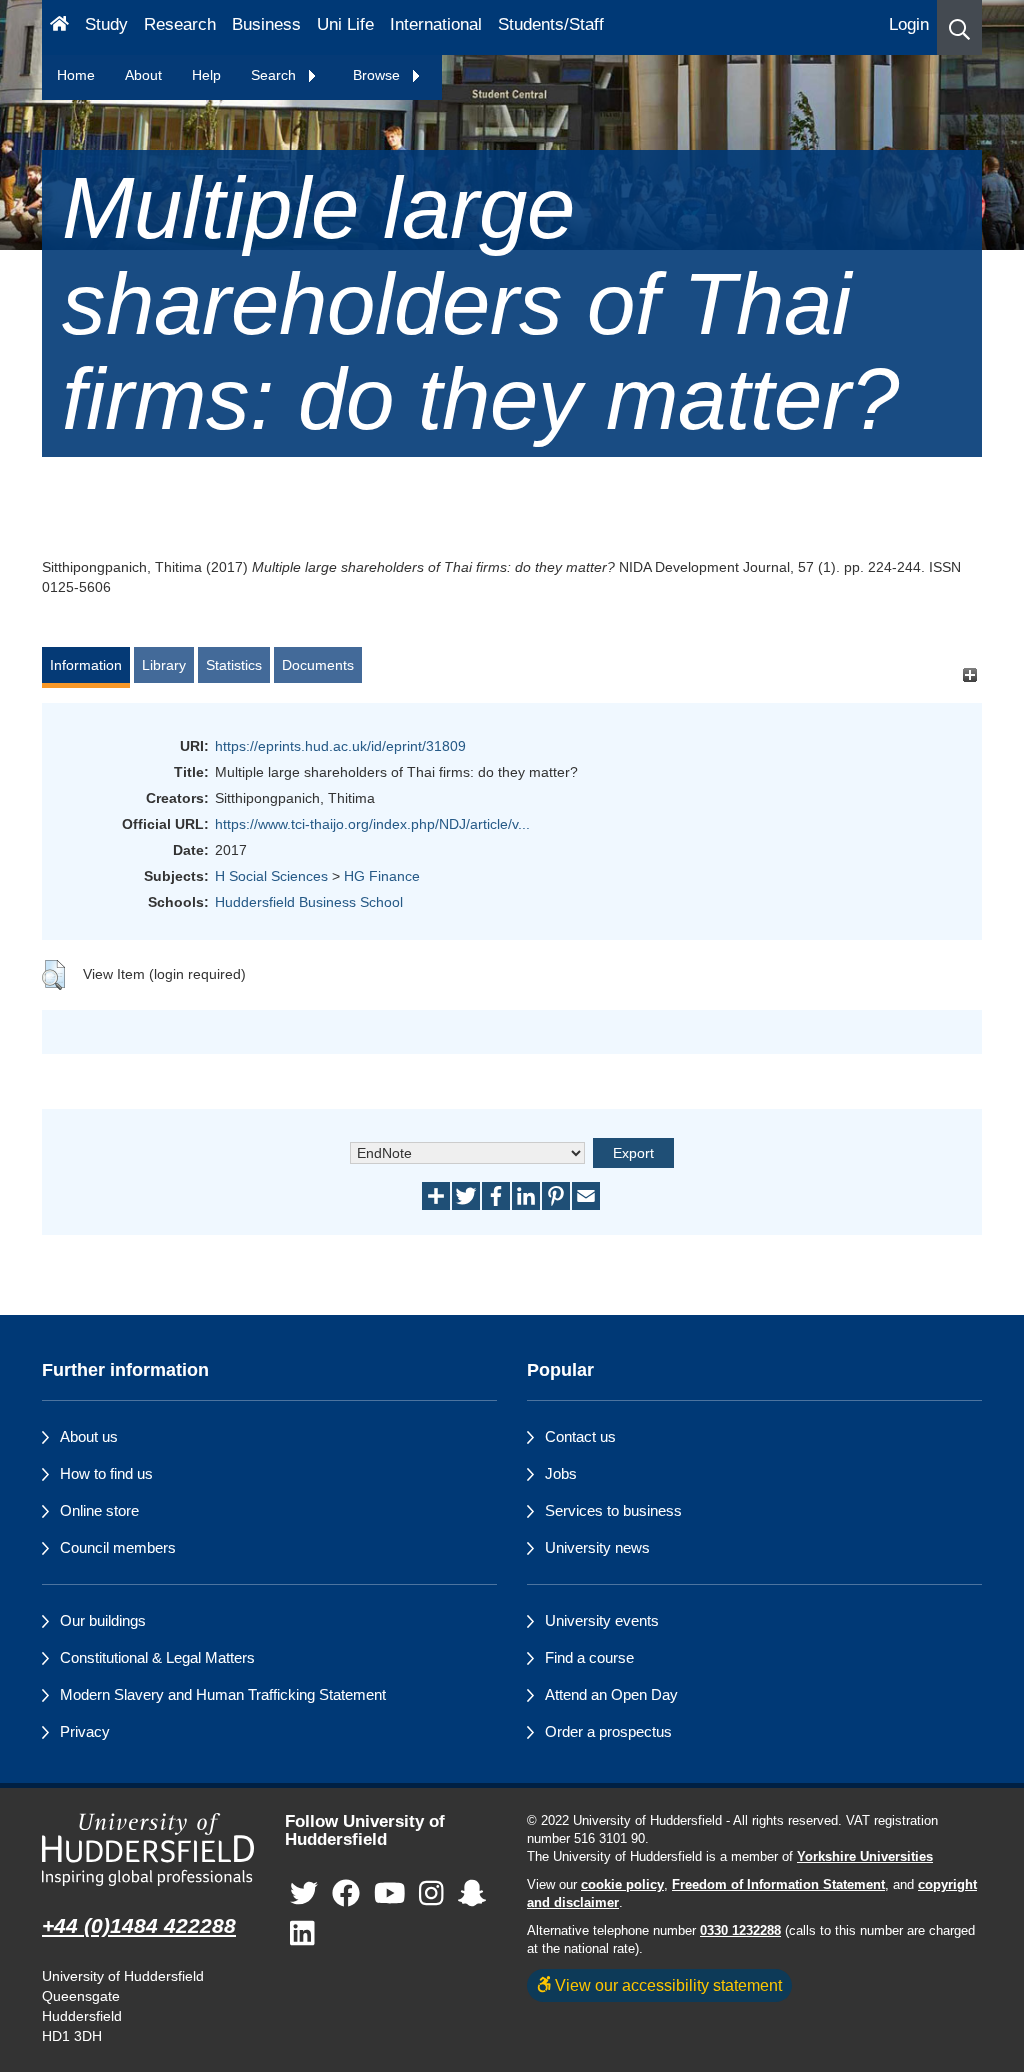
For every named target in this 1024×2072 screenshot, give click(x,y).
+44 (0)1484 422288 (139, 1925)
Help (206, 75)
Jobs (561, 1473)
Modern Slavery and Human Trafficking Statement (223, 1694)
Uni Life (345, 24)
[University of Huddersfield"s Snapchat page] (472, 1894)
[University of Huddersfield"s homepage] (148, 1850)
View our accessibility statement (666, 1985)
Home (76, 75)
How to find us (106, 1473)
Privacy (85, 1731)
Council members (118, 1547)
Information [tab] (86, 665)
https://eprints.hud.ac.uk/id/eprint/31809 (340, 746)
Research (180, 24)
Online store (99, 1510)
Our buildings (103, 1620)
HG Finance (382, 876)
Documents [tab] (318, 665)
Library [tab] (164, 665)
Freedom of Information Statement (778, 1885)
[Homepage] (59, 27)
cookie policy (622, 1885)
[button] (959, 27)
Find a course (589, 1657)
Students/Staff (551, 24)
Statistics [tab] (234, 665)
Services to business (613, 1510)
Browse (378, 75)
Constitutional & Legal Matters (157, 1657)
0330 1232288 (740, 1931)
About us (89, 1436)
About (143, 75)
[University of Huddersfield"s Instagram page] (431, 1894)
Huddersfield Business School (309, 902)
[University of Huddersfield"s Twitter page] (304, 1894)
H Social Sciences (271, 876)
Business (266, 24)
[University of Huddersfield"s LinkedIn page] (302, 1934)
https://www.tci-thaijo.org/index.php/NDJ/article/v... (372, 824)
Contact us (580, 1436)
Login (909, 24)
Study (106, 24)
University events (602, 1620)
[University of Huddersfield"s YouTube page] (390, 1894)
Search (275, 75)
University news (597, 1547)
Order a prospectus (608, 1731)
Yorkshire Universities (865, 1857)
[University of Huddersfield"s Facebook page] (346, 1894)
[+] (969, 674)
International (436, 24)
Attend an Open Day (611, 1694)
